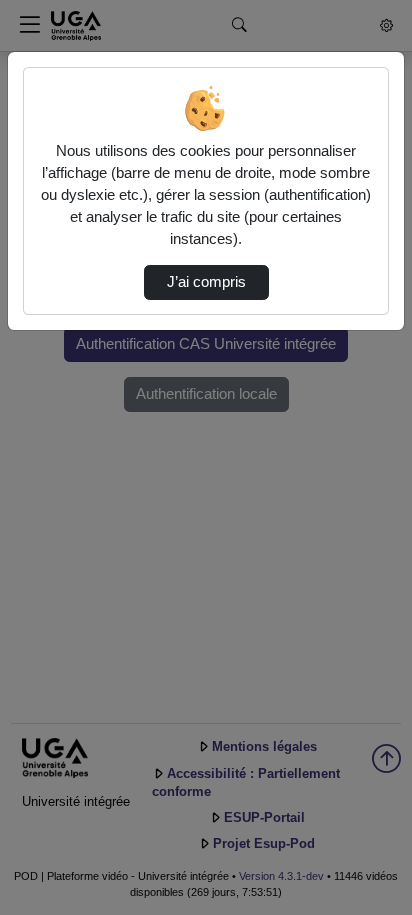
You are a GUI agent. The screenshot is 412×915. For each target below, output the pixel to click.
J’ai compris (206, 282)
